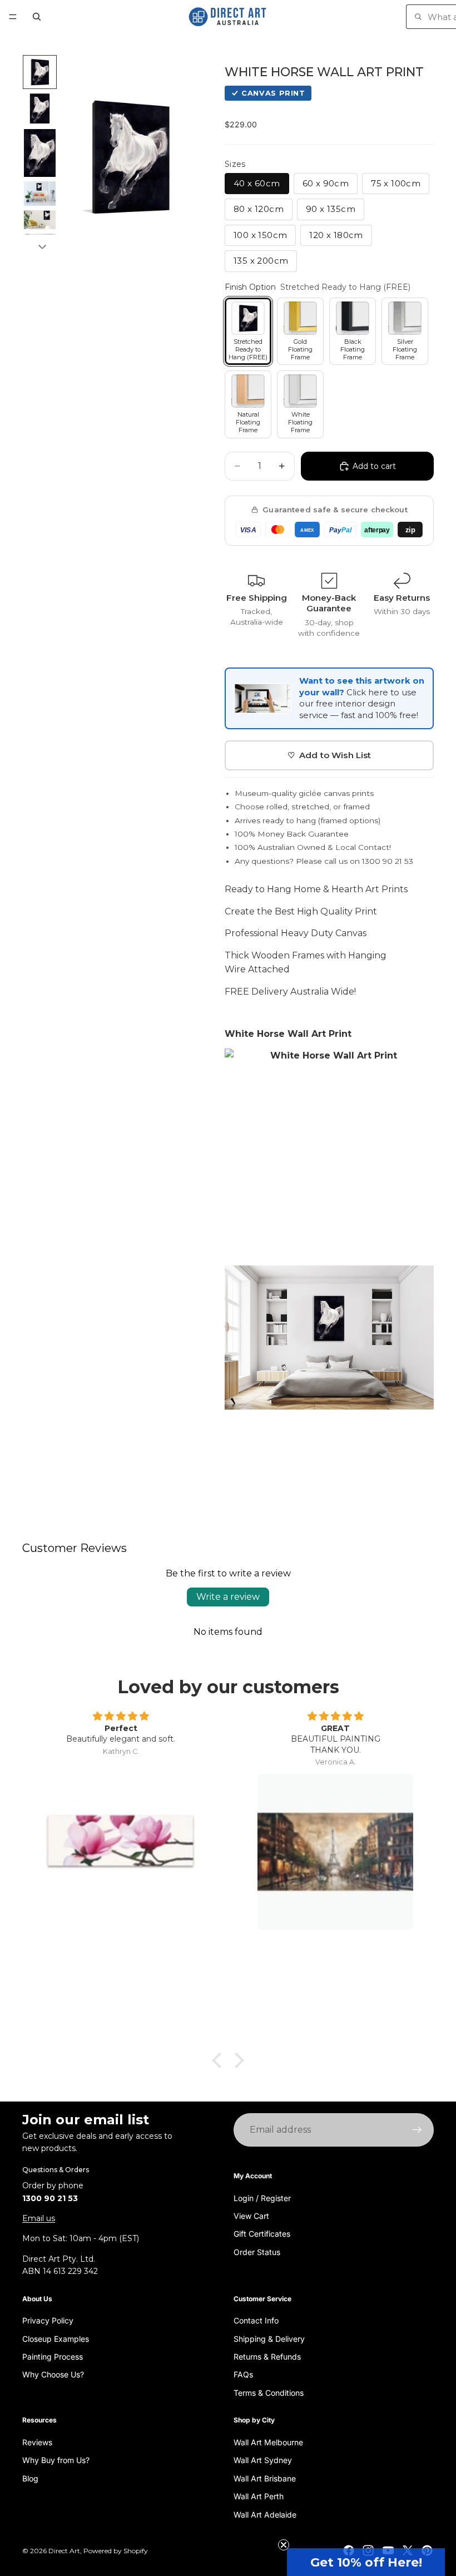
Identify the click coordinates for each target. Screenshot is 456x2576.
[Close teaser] (284, 2545)
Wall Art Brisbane (265, 2478)
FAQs (243, 2375)
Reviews (37, 2442)
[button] (366, 2562)
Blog (30, 2478)
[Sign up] (417, 2130)
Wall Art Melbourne (268, 2442)
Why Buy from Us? (56, 2461)
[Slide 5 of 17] (40, 220)
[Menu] (13, 17)
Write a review (228, 1597)
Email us (39, 2218)
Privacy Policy (48, 2321)
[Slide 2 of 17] (40, 108)
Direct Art (64, 2551)
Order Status (257, 2252)
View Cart (251, 2216)
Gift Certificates (262, 2234)
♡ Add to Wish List (329, 755)
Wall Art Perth (259, 2497)
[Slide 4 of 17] (40, 194)
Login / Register (262, 2198)
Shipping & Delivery (269, 2339)
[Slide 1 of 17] (40, 72)
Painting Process (53, 2357)
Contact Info (256, 2321)
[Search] (37, 17)
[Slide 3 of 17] (40, 153)
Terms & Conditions (269, 2393)
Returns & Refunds (267, 2357)
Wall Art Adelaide (265, 2515)
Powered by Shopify (116, 2551)
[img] (121, 1717)
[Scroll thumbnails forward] (42, 247)
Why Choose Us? (53, 2375)
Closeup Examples (56, 2339)
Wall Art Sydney (263, 2461)
